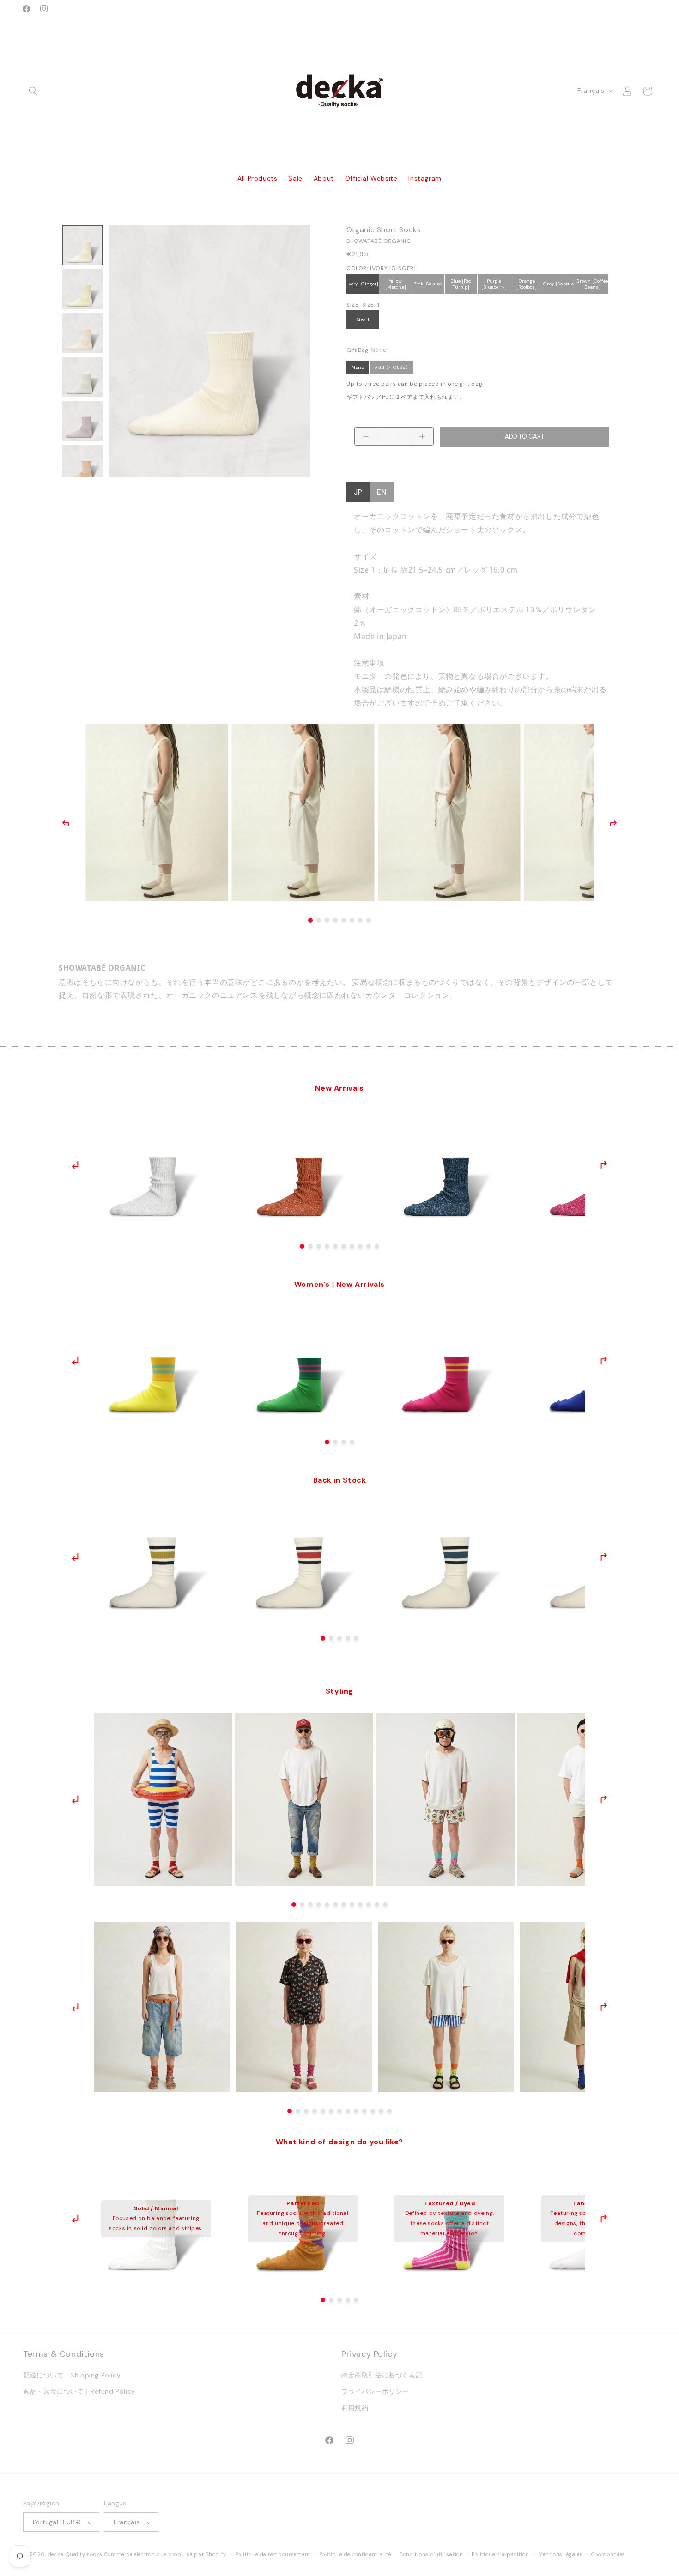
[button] (33, 91)
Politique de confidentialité (355, 2554)
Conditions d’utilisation (431, 2554)
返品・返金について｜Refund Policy (79, 2392)
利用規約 (355, 2408)
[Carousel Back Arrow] (76, 1165)
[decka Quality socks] (340, 91)
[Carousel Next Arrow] (603, 1165)
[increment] (422, 436)
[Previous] (66, 823)
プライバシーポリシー (375, 2392)
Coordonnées (608, 2554)
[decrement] (366, 436)
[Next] (613, 823)
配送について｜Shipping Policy (72, 2376)
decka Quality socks (75, 2555)
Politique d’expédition (500, 2554)
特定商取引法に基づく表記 (382, 2376)
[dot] (302, 1246)
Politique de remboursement (273, 2554)
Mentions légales (561, 2554)
